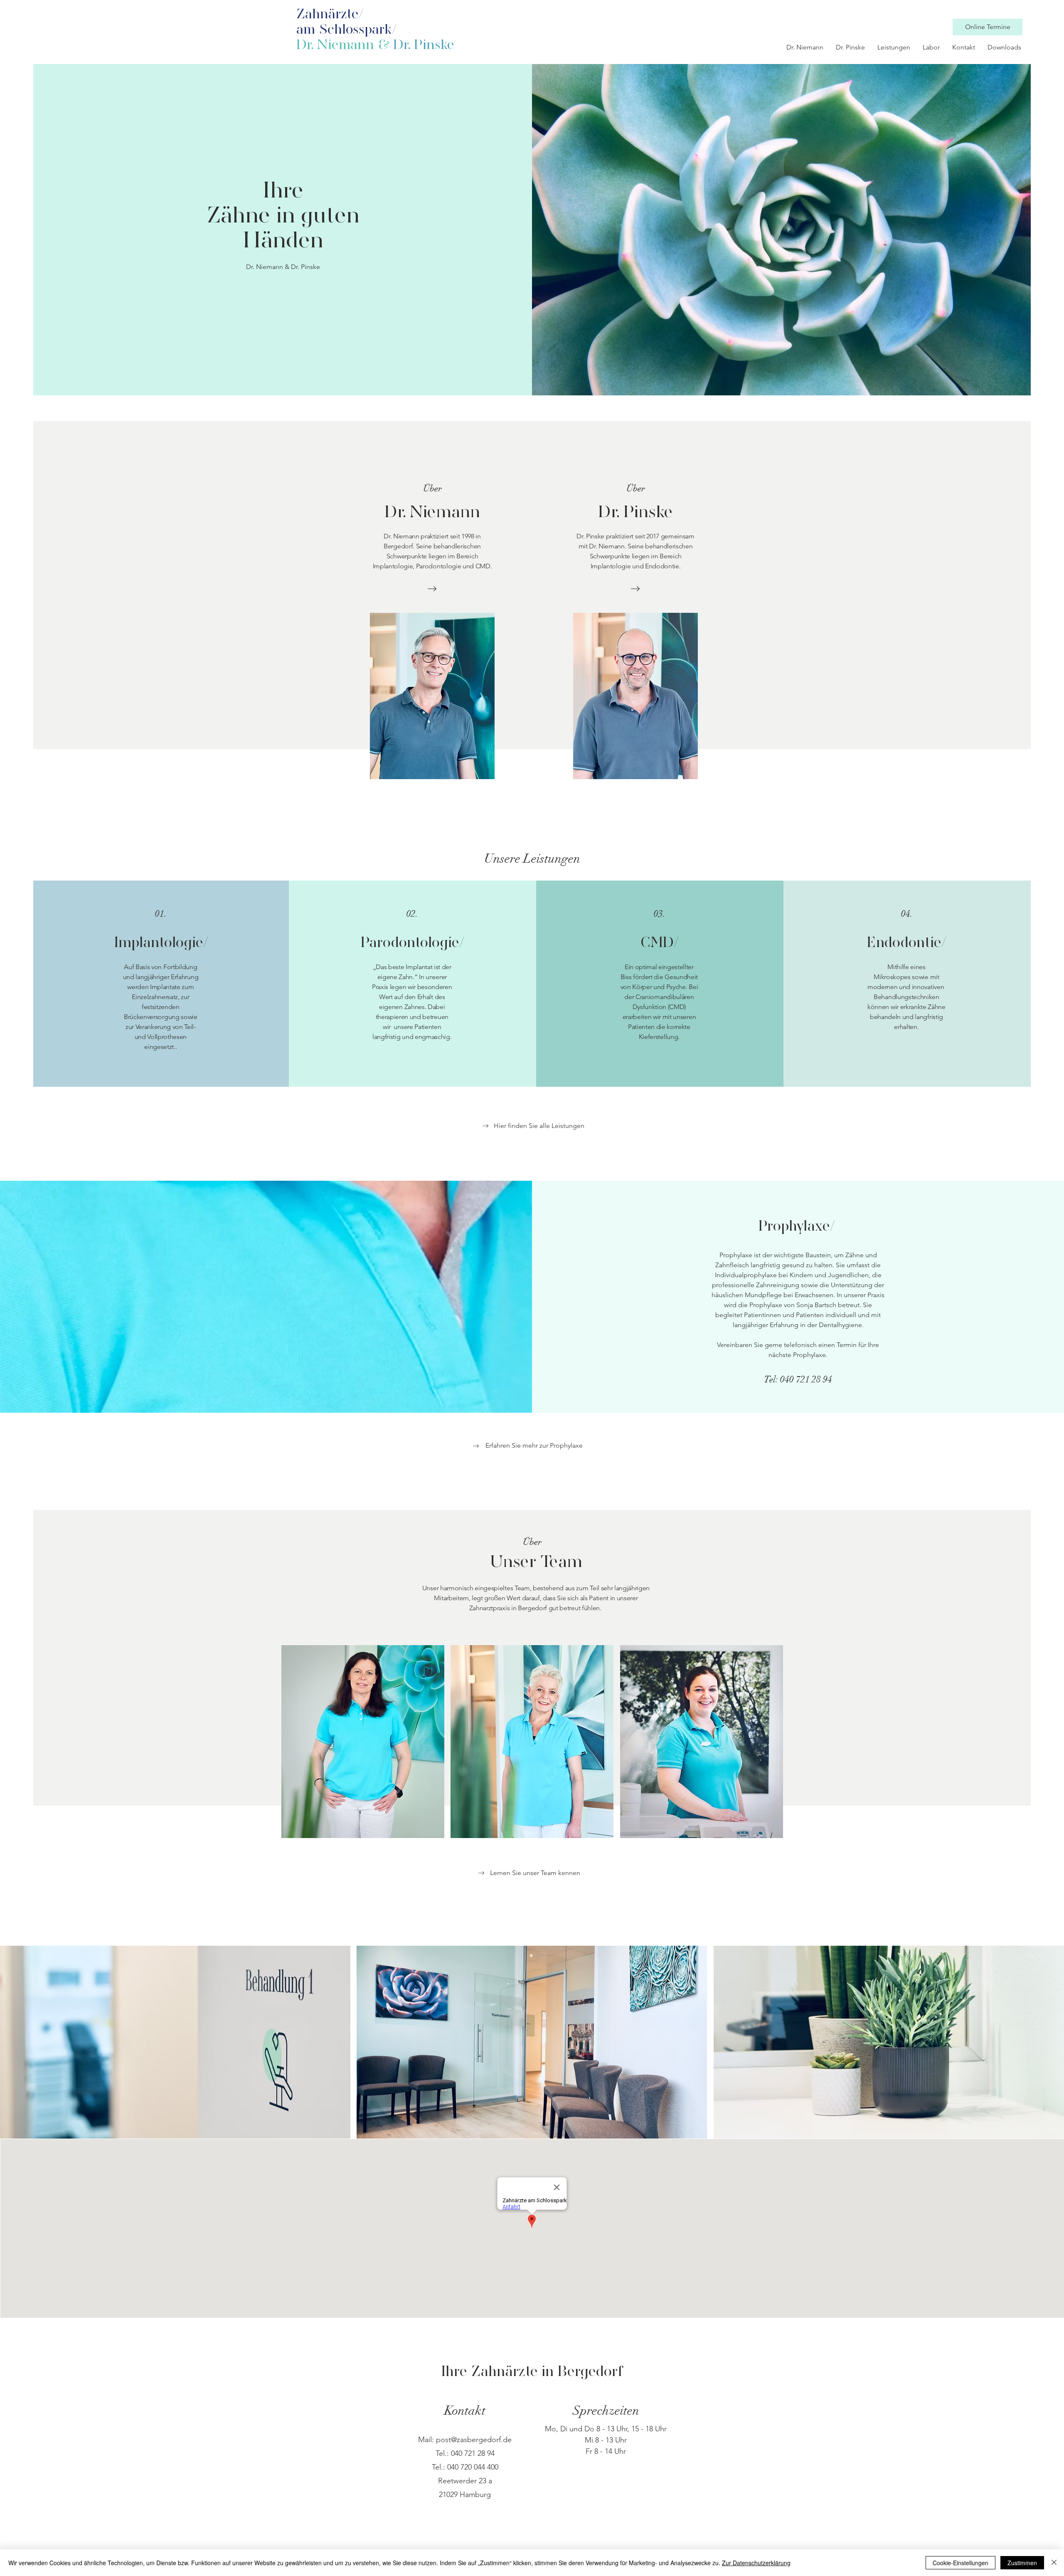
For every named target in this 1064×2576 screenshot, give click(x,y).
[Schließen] (1054, 2563)
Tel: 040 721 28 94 (798, 1379)
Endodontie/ (906, 943)
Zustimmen (1022, 2563)
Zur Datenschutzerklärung (756, 2563)
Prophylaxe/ (797, 1227)
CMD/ (660, 943)
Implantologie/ (161, 943)
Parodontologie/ (412, 943)
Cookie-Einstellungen (961, 2563)
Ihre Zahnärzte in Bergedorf (532, 2372)
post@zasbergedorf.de (474, 2440)
